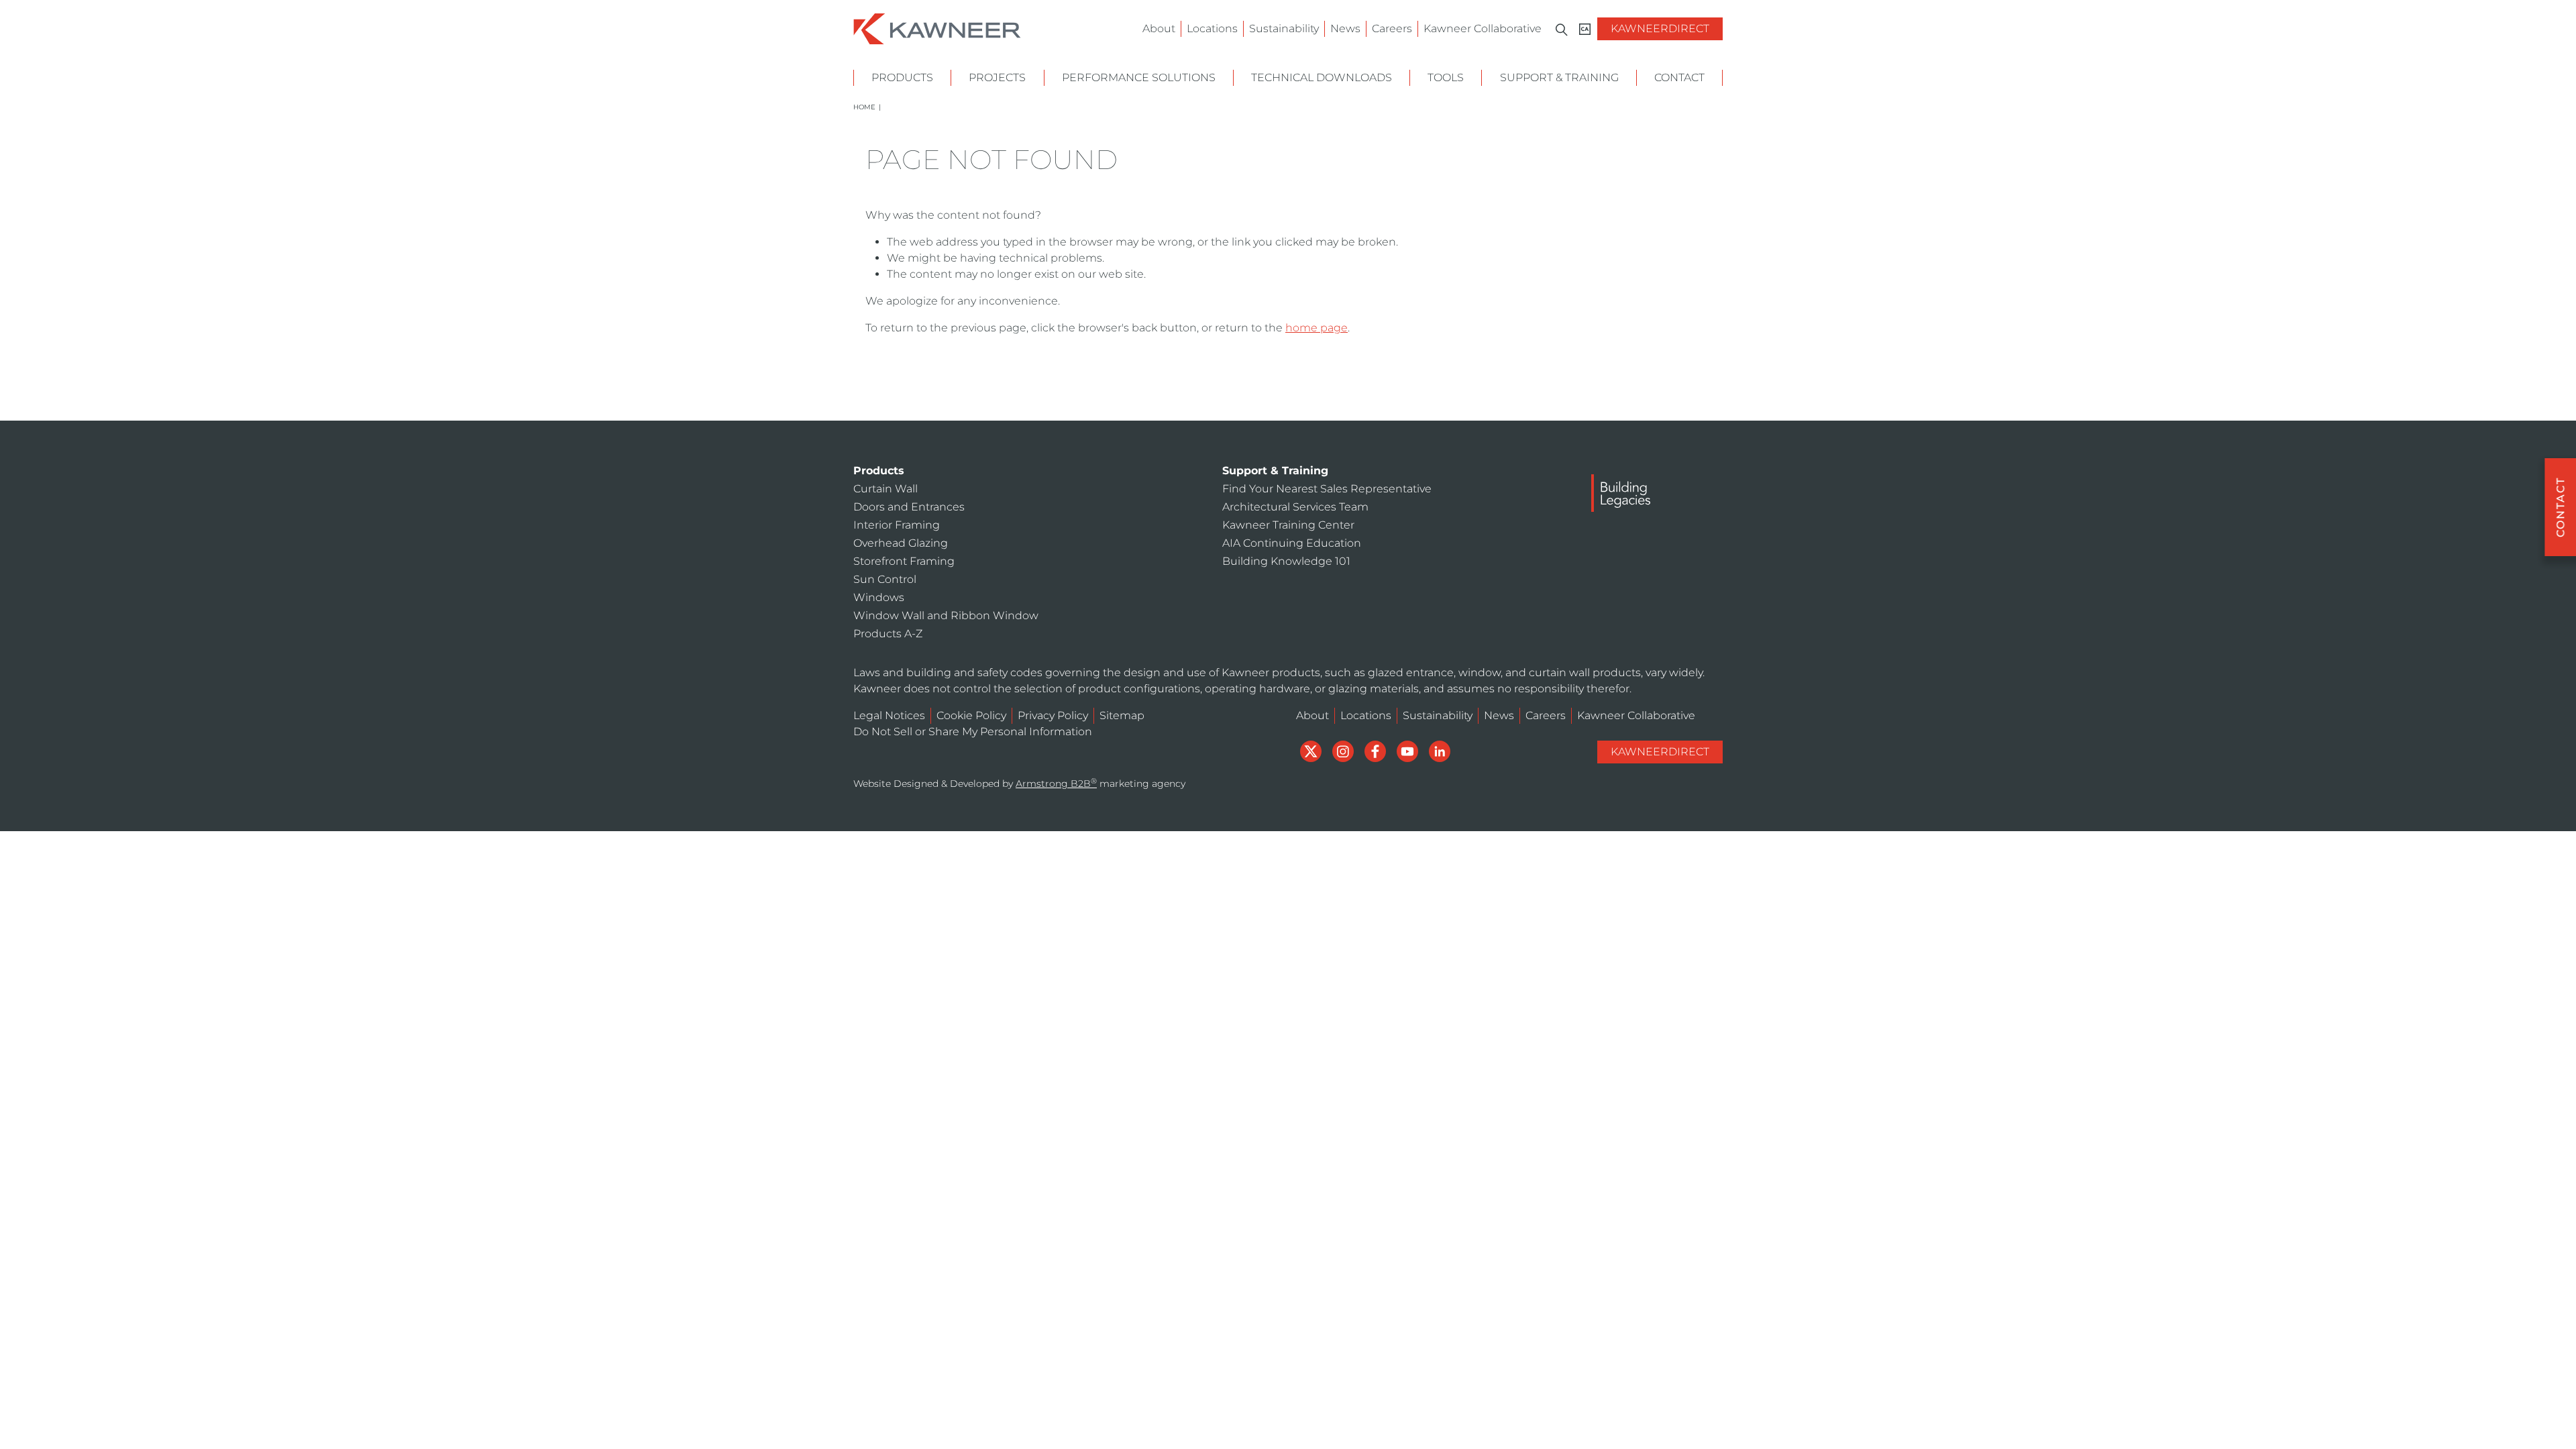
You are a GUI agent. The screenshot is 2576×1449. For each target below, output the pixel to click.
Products (902, 77)
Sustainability (1284, 29)
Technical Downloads (1322, 77)
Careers (1392, 29)
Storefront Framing (904, 561)
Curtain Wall (885, 489)
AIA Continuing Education (1292, 543)
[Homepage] (937, 28)
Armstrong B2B (1056, 784)
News (1345, 29)
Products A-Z (888, 634)
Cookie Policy (971, 715)
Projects (997, 77)
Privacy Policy (1053, 715)
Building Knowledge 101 (1286, 561)
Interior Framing (897, 525)
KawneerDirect (1660, 29)
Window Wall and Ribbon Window (946, 615)
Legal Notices (889, 715)
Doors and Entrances (909, 507)
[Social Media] (1312, 750)
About (1159, 29)
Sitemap (1122, 715)
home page (1317, 328)
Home (864, 107)
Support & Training (1559, 77)
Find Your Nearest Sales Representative (1327, 489)
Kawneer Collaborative (1483, 29)
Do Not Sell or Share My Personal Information (973, 732)
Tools (1446, 77)
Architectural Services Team (1295, 507)
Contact (1679, 77)
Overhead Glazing (901, 543)
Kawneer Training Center (1288, 525)
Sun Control (885, 579)
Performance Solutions (1139, 77)
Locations (1212, 29)
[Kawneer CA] (1585, 29)
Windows (879, 597)
